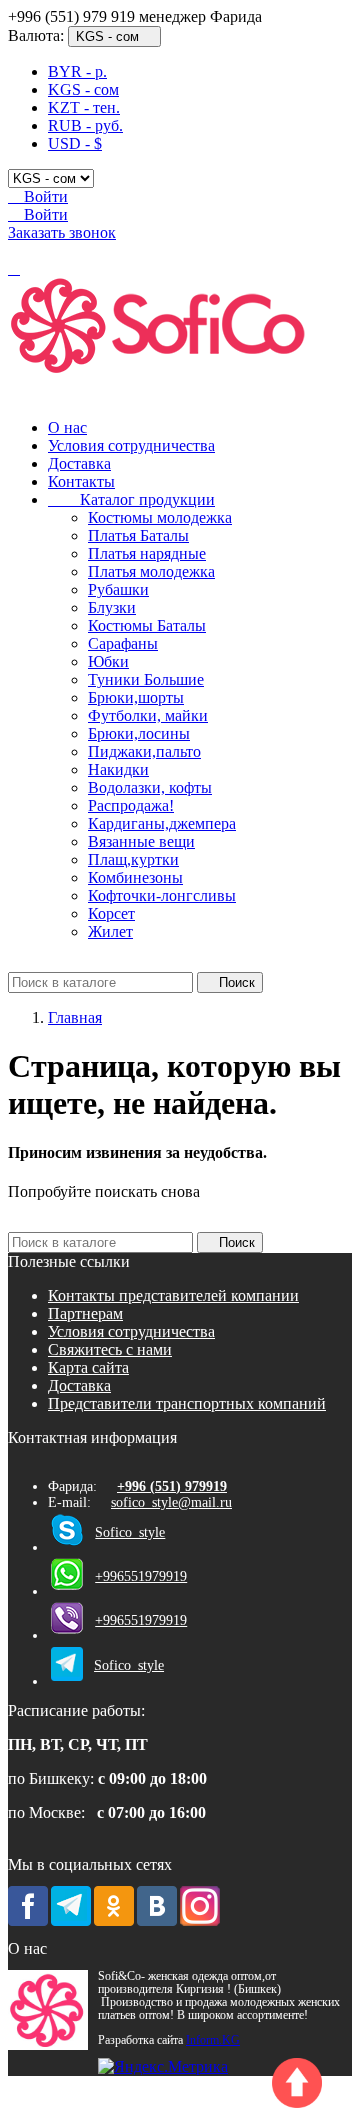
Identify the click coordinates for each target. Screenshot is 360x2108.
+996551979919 (141, 1576)
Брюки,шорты (136, 697)
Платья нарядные (147, 553)
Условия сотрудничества (131, 445)
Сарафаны (123, 643)
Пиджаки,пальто (144, 751)
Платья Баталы (138, 535)
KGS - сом (83, 89)
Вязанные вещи (141, 841)
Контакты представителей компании (173, 1295)
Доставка (79, 463)
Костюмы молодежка (160, 517)
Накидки (118, 769)
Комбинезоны (135, 877)
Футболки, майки (148, 715)
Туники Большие (146, 679)
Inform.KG (213, 2040)
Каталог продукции (131, 499)
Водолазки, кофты (150, 787)
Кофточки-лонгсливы (162, 895)
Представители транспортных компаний (187, 1403)
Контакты (81, 481)
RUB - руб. (85, 125)
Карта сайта (88, 1367)
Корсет (111, 913)
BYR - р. (77, 71)
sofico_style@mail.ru (171, 1502)
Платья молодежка (151, 571)
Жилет (110, 931)
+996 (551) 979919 (172, 1486)
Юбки (108, 661)
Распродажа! (131, 805)
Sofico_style (130, 1532)
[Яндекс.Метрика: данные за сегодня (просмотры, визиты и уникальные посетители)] (163, 2067)
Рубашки (118, 589)
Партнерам (85, 1313)
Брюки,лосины (139, 733)
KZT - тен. (84, 107)
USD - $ (75, 143)
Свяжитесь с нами (110, 1349)
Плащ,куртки (133, 859)
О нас (67, 427)
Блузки (112, 607)
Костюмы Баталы (147, 625)
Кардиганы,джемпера (162, 823)
